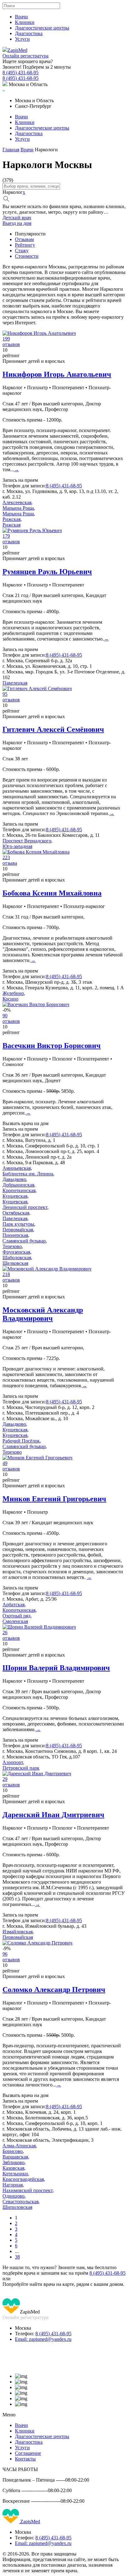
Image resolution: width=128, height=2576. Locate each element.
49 (5, 1463)
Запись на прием (20, 480)
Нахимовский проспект (27, 2190)
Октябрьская (16, 1213)
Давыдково (14, 1179)
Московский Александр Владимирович (43, 1314)
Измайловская (18, 1932)
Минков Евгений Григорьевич (54, 1499)
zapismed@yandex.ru (43, 2339)
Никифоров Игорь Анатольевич (57, 374)
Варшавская (15, 2157)
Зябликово (14, 2162)
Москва (23, 2328)
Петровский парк (21, 1768)
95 (5, 694)
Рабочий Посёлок (21, 1441)
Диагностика (29, 33)
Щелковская (15, 1263)
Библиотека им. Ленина (28, 1174)
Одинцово (14, 2196)
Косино (10, 999)
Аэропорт (13, 1762)
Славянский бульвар (24, 1241)
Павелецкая (15, 683)
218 (6, 1274)
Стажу (22, 251)
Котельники (15, 2174)
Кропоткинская (19, 1190)
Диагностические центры (42, 28)
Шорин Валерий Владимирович (56, 1668)
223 (6, 857)
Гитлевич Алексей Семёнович (53, 729)
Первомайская (18, 1230)
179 (6, 536)
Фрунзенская (16, 1252)
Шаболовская (17, 1258)
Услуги (22, 39)
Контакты (25, 2459)
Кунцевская (15, 1196)
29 (5, 1779)
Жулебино (13, 993)
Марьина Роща (18, 508)
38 (17, 2257)
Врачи (21, 17)
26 (5, 1632)
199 (6, 339)
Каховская (13, 2168)
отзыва (10, 863)
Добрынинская (18, 1185)
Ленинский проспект (25, 1207)
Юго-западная (17, 846)
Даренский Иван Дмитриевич (53, 1815)
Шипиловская (17, 2207)
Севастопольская (21, 2202)
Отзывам (24, 239)
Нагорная (13, 2185)
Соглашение (28, 2453)
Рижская (11, 519)
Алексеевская (17, 502)
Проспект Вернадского (27, 841)
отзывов (11, 344)
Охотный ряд (16, 1616)
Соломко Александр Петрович (54, 1990)
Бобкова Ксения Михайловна (52, 893)
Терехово (12, 1246)
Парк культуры (18, 1224)
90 (5, 1016)
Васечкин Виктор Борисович (52, 1046)
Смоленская (15, 1621)
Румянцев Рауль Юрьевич (47, 572)
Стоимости (27, 256)
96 (5, 1954)
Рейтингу (25, 245)
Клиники (25, 22)
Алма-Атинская (19, 2146)
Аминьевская (17, 1168)
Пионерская (15, 1235)
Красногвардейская (23, 2179)
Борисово (13, 2151)
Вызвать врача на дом (25, 1123)
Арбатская (14, 1605)
